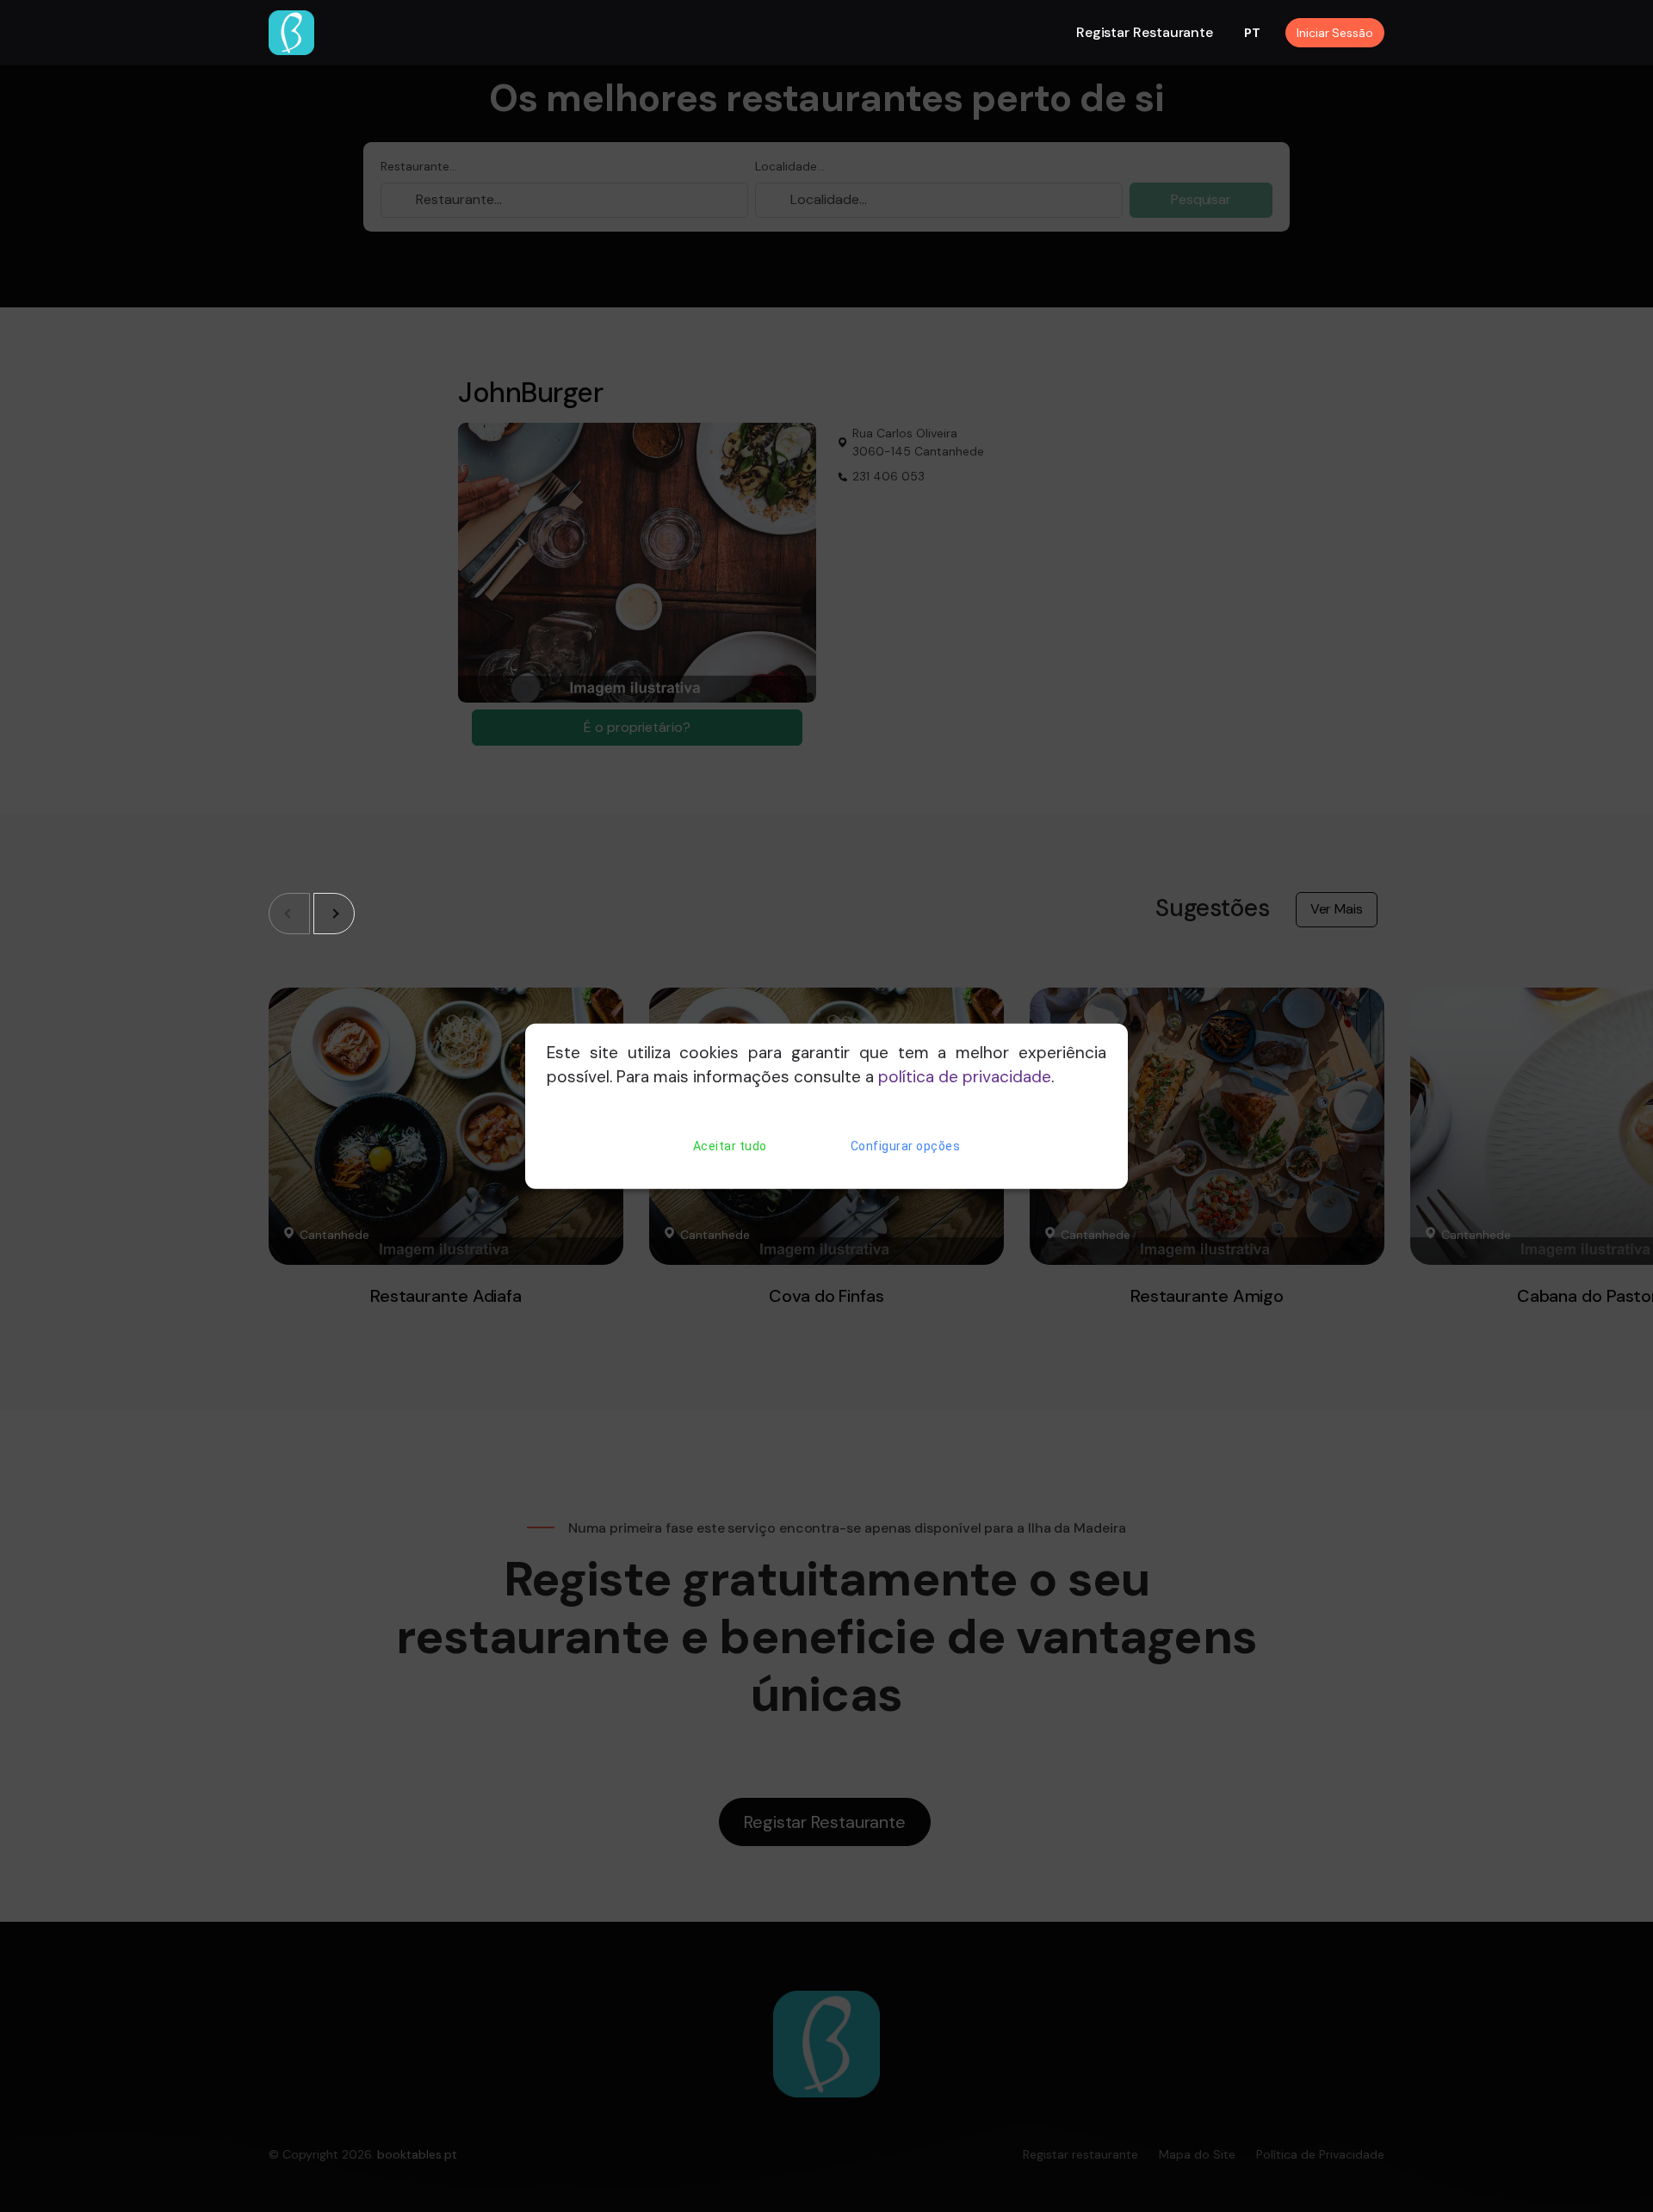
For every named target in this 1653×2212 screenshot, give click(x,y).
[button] (334, 914)
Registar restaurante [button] (1145, 32)
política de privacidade (965, 1077)
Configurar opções (906, 1146)
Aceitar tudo (730, 1146)
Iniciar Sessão (1335, 33)
